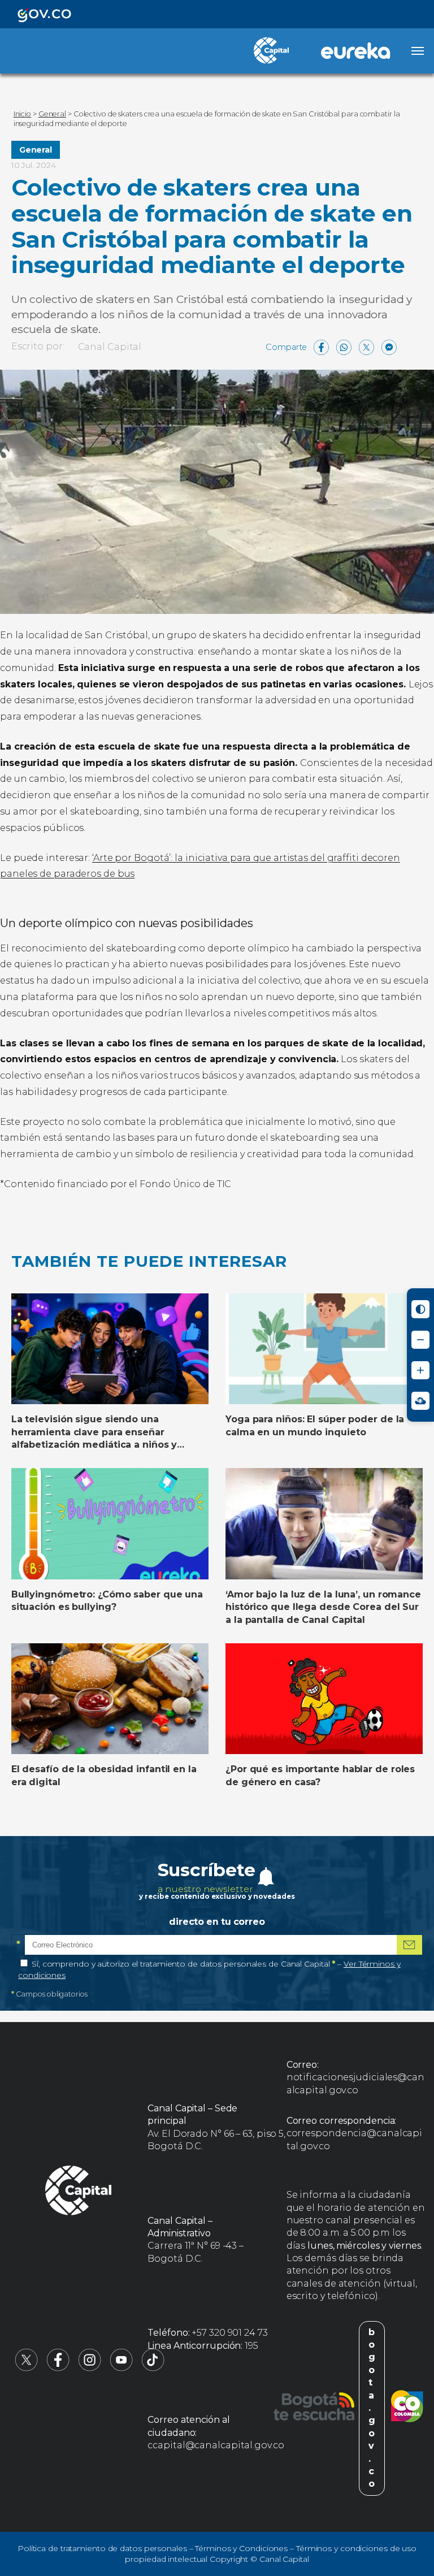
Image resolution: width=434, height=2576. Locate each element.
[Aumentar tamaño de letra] (420, 1370)
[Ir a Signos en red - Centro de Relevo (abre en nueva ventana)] (420, 1401)
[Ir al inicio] (79, 2192)
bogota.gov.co (372, 2408)
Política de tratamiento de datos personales (102, 2548)
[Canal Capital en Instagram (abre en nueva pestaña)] (90, 2368)
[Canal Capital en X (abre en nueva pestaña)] (27, 2368)
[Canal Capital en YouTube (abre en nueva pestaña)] (121, 2368)
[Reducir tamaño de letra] (420, 1340)
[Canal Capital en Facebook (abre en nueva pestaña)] (58, 2368)
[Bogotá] (314, 2408)
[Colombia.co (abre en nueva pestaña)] (407, 2408)
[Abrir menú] (418, 51)
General (36, 150)
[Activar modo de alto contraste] (420, 1309)
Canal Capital (110, 347)
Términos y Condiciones (241, 2548)
